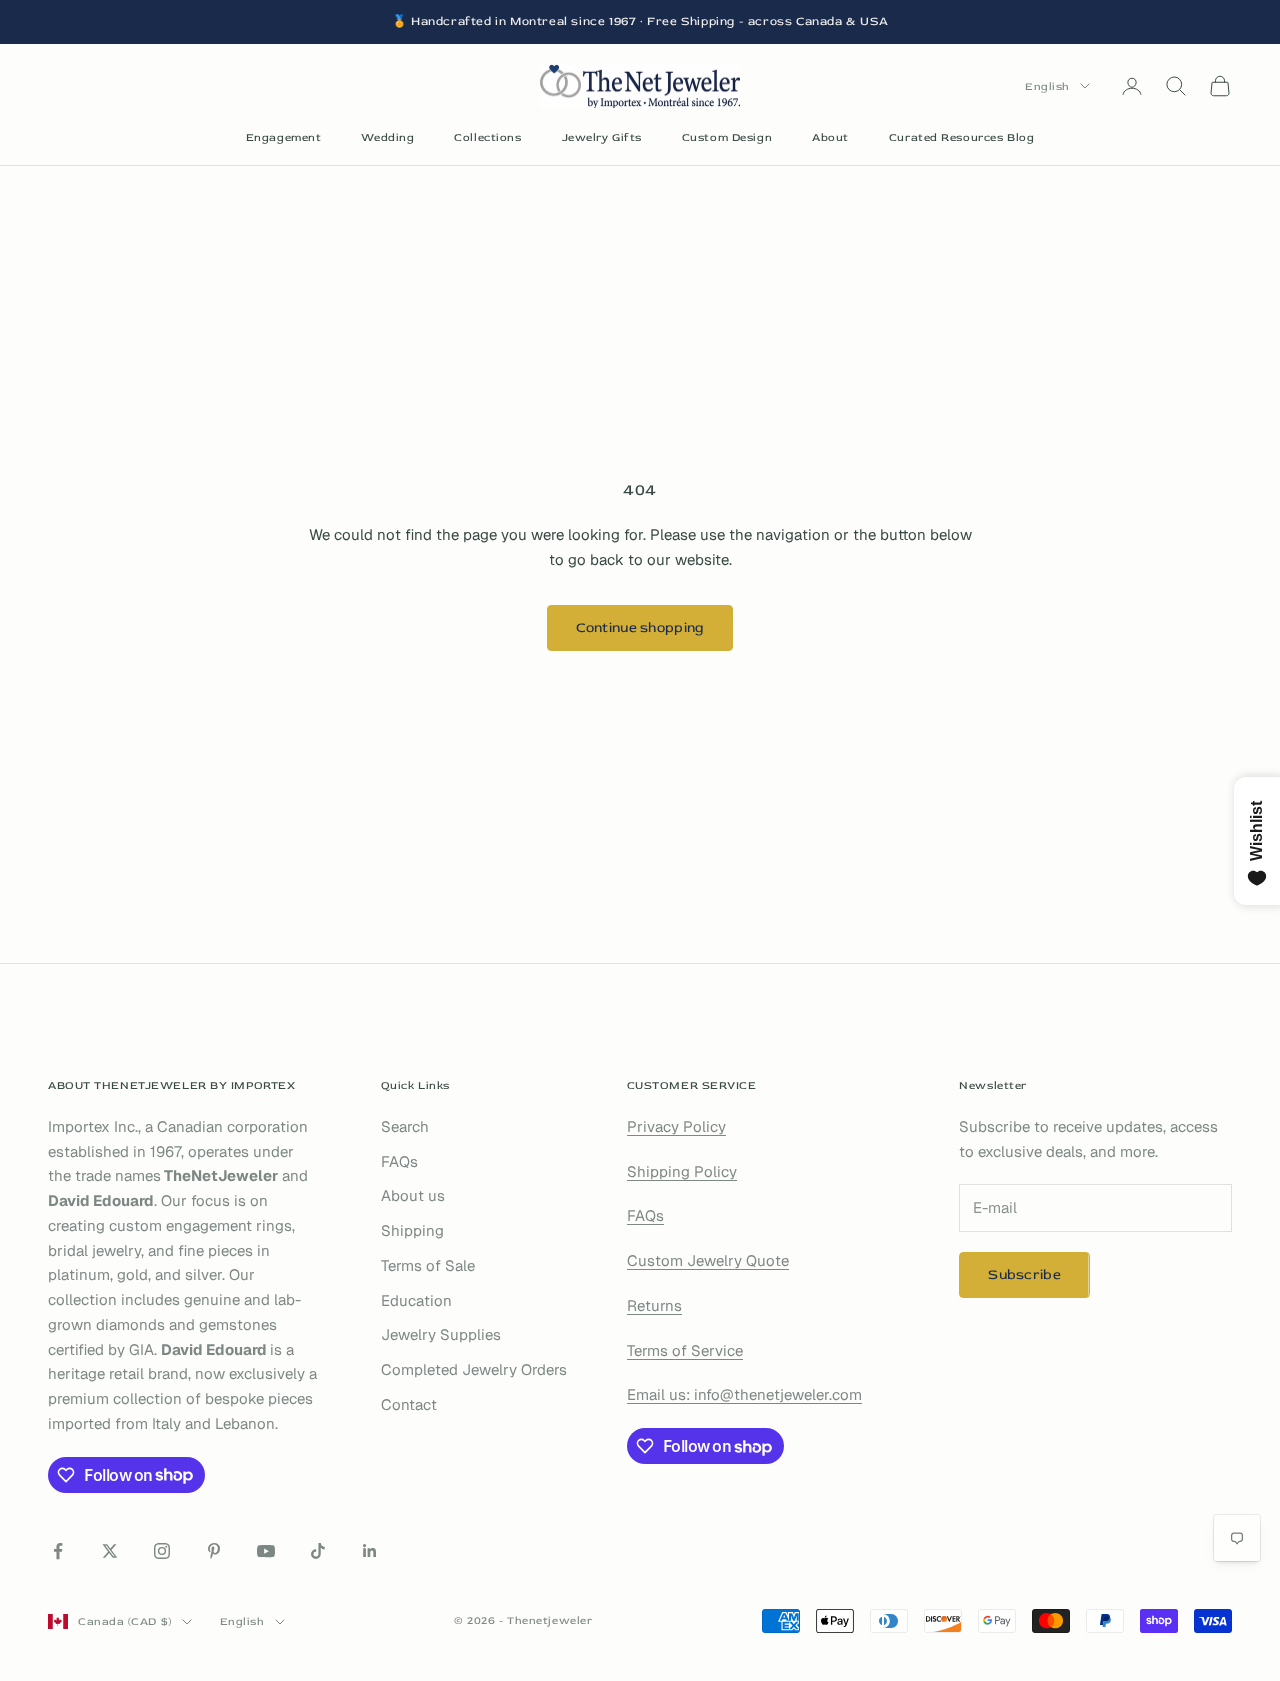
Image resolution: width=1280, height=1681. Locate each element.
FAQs (399, 1161)
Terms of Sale (428, 1265)
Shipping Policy (682, 1171)
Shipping (412, 1230)
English (1047, 85)
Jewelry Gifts (602, 137)
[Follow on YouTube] (266, 1551)
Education (416, 1300)
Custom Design (727, 137)
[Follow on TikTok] (318, 1551)
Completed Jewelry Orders (474, 1369)
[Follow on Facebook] (58, 1551)
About (830, 137)
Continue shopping (640, 627)
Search (405, 1126)
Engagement (284, 137)
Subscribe (1024, 1274)
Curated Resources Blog (961, 137)
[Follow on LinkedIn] (370, 1551)
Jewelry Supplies (441, 1334)
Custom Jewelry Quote (708, 1260)
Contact (409, 1404)
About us (413, 1195)
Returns (654, 1305)
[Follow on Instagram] (162, 1551)
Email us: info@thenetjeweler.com (744, 1394)
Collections (487, 137)
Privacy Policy (676, 1126)
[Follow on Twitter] (110, 1551)
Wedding (387, 137)
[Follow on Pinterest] (214, 1551)
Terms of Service (685, 1350)
